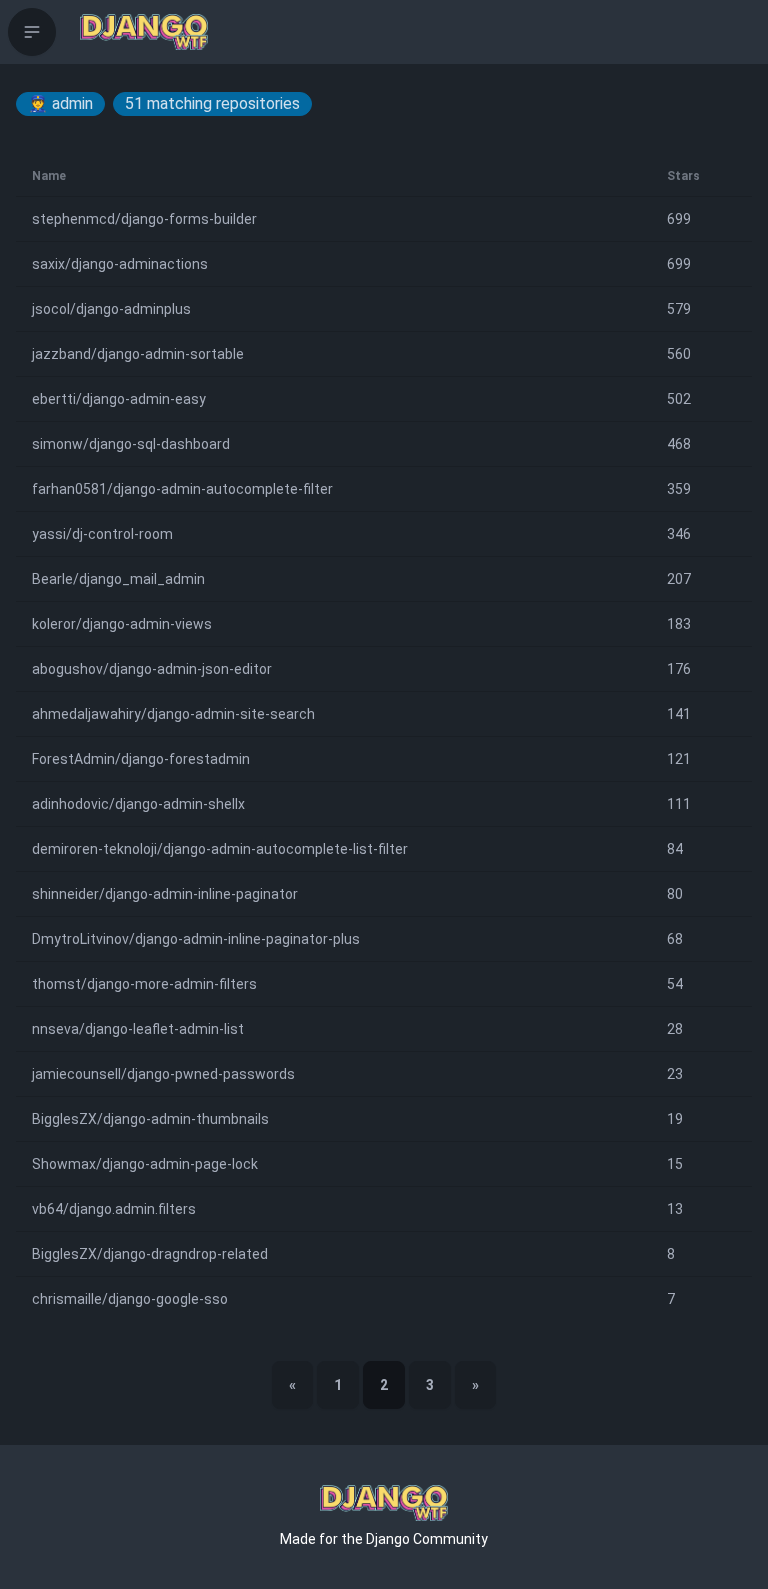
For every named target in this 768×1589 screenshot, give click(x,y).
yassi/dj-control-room (102, 534)
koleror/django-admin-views (122, 624)
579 (679, 309)
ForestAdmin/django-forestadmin (141, 759)
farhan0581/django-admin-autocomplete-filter (182, 489)
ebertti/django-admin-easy (119, 399)
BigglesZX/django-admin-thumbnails (150, 1119)
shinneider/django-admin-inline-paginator (165, 894)
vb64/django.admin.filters (114, 1209)
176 (679, 669)
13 (675, 1209)
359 (679, 489)
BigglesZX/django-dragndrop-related (150, 1254)
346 (679, 534)
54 (675, 984)
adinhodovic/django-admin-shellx (138, 804)
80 (675, 894)
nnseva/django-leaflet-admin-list (138, 1029)
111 (679, 804)
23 (675, 1074)
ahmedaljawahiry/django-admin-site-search (173, 714)
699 (679, 219)
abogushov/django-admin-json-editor (152, 669)
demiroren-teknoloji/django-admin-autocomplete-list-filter (220, 849)
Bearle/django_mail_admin (118, 579)
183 (679, 624)
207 (679, 579)
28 (675, 1029)
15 (675, 1164)
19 (675, 1119)
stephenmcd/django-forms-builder (144, 219)
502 (679, 399)
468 (679, 444)
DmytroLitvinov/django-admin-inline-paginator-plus (196, 939)
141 (679, 714)
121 (679, 759)
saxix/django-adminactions (120, 264)
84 (675, 849)
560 (679, 354)
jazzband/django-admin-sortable (138, 354)
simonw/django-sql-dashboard (131, 444)
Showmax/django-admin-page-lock (145, 1164)
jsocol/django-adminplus (111, 309)
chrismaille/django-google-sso (130, 1299)
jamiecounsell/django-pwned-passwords (163, 1074)
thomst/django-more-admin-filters (144, 984)
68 (675, 939)
